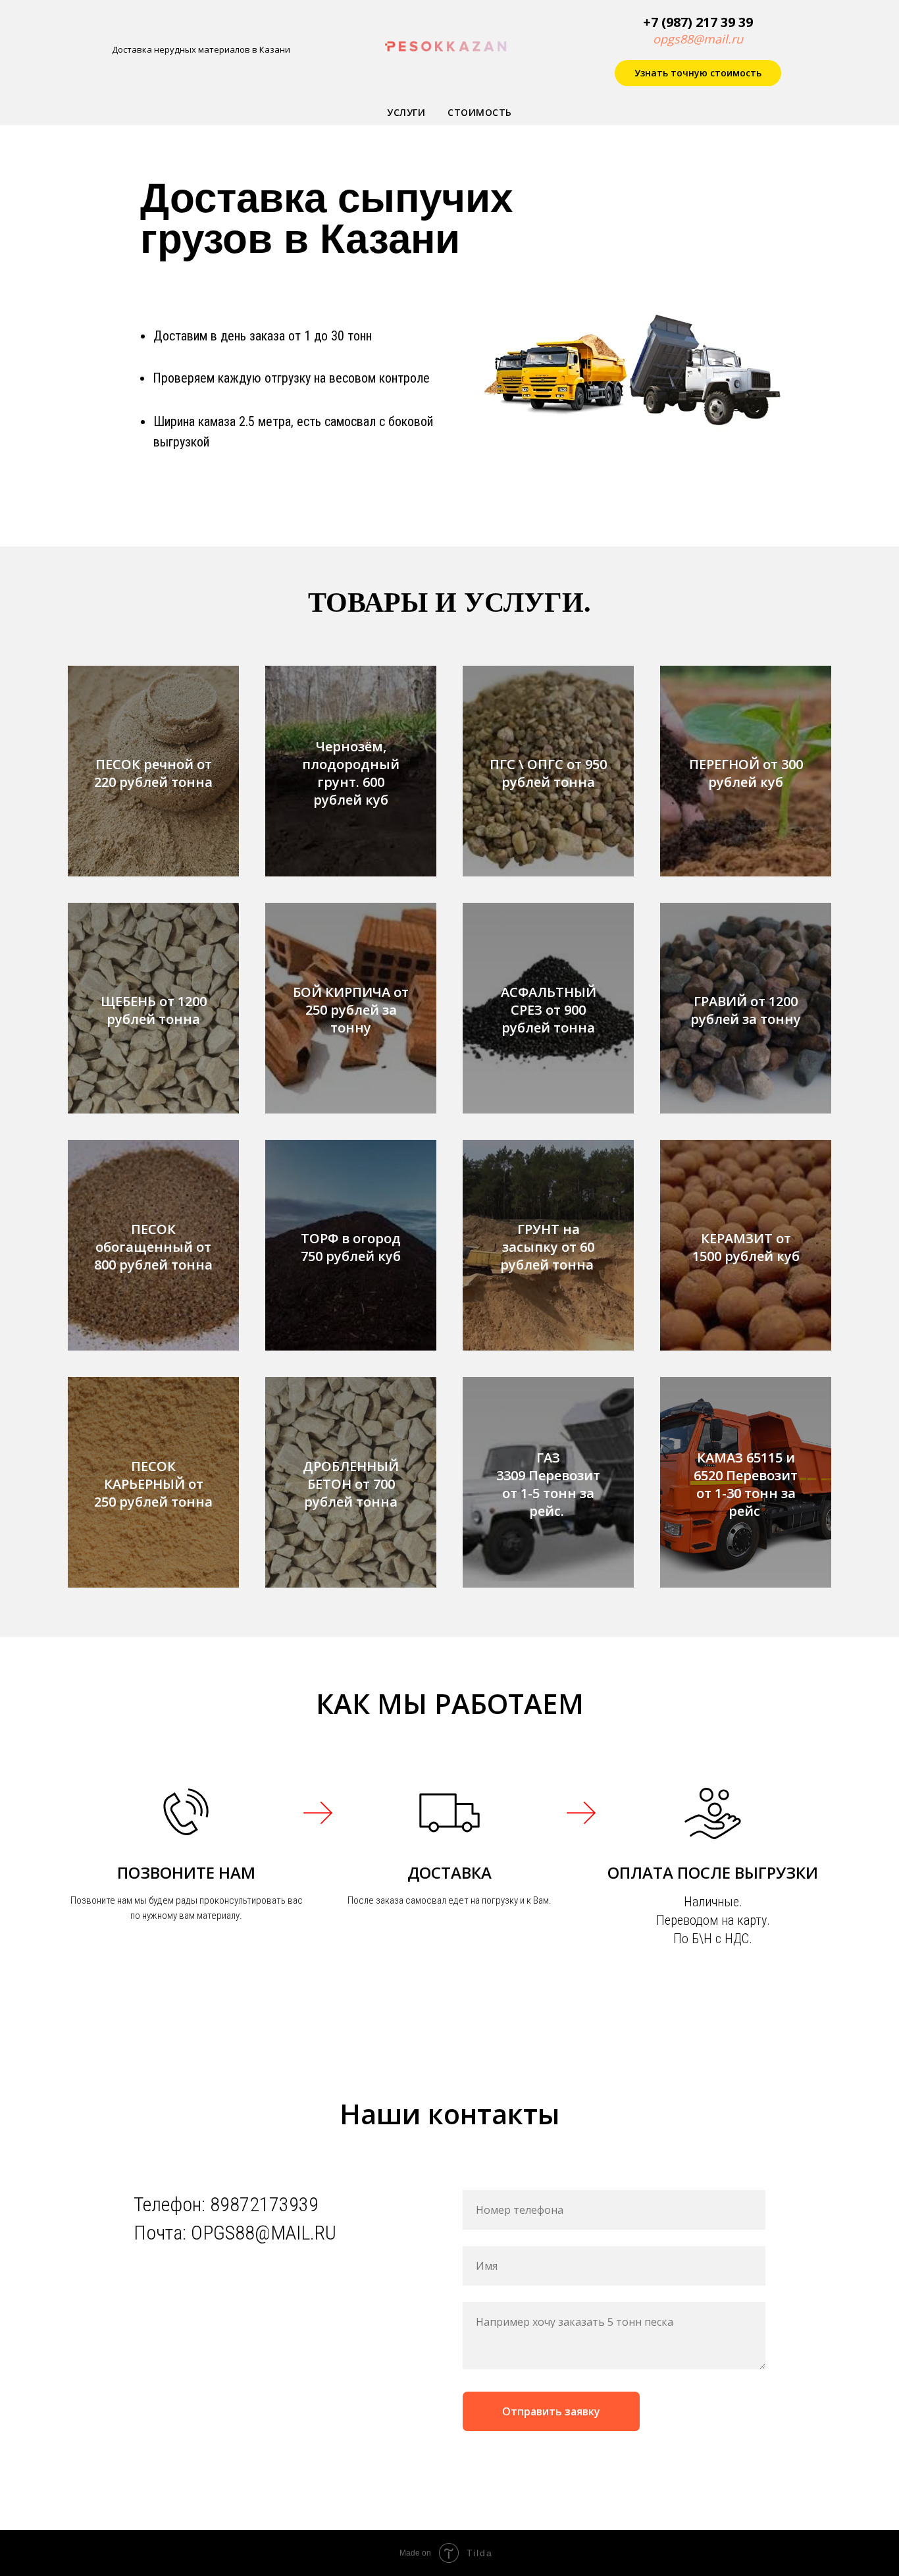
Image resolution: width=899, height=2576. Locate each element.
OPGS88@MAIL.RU (264, 2233)
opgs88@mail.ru (698, 39)
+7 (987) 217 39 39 (698, 22)
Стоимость (480, 112)
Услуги (406, 112)
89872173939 (264, 2204)
